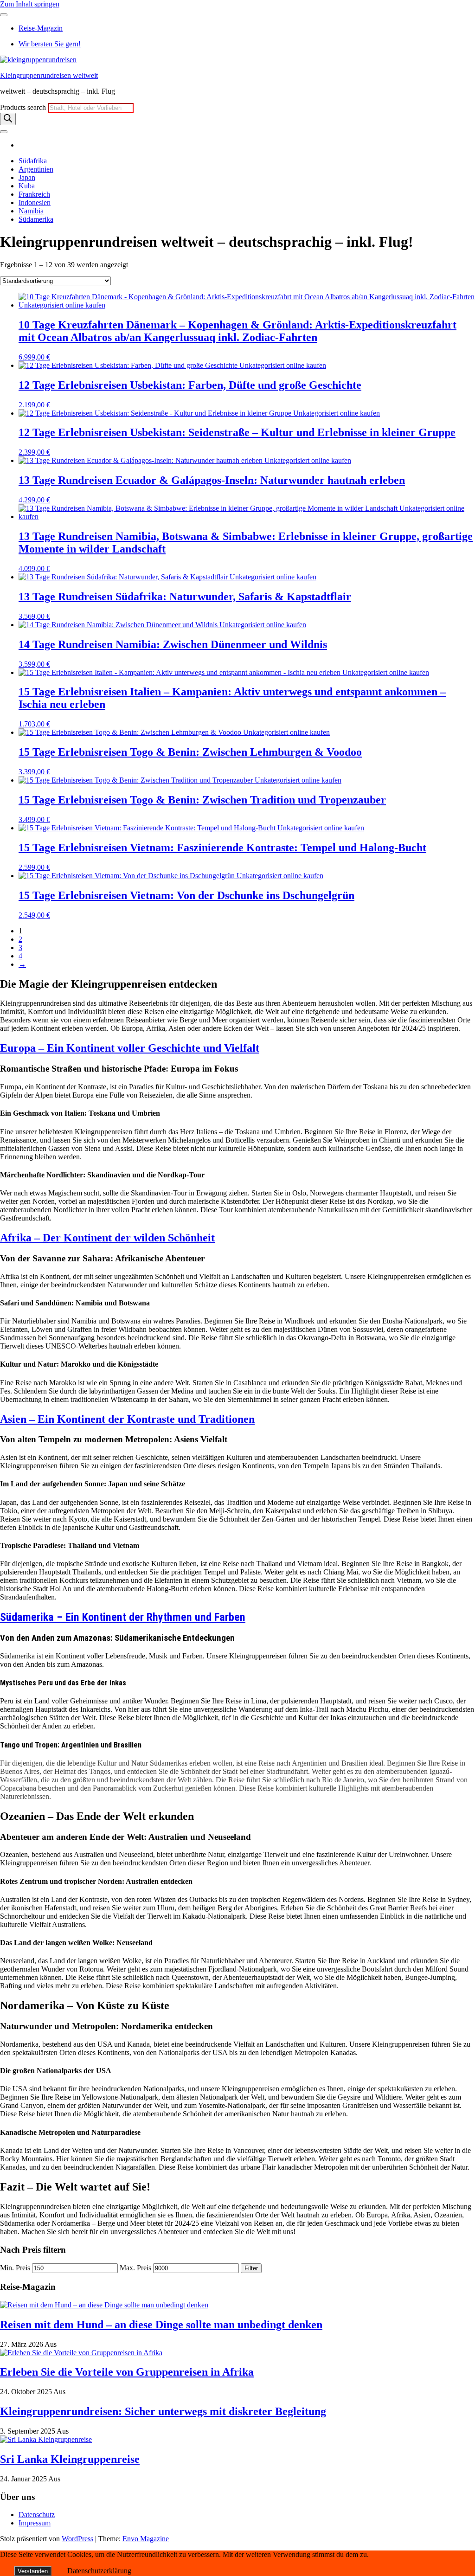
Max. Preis (135, 2268)
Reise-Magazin (41, 28)
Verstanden (33, 2571)
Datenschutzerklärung (99, 2571)
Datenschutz (37, 2515)
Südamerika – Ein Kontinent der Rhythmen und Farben (123, 1617)
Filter (251, 2268)
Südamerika (36, 219)
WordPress (77, 2539)
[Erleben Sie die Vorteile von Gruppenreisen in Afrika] (81, 2353)
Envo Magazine (146, 2539)
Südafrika (33, 161)
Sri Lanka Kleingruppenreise (70, 2459)
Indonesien (35, 202)
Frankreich (34, 194)
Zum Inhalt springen (30, 4)
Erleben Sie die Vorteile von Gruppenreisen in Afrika (127, 2372)
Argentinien (36, 169)
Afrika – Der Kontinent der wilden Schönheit (107, 1238)
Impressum (35, 2523)
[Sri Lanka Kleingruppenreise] (46, 2439)
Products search (24, 107)
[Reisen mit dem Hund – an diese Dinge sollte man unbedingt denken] (104, 2305)
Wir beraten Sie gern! (50, 44)
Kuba (27, 186)
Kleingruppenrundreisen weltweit (49, 75)
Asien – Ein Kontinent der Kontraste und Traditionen (127, 1419)
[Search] (8, 119)
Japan (27, 177)
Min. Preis (15, 2268)
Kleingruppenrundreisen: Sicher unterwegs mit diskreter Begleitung (163, 2411)
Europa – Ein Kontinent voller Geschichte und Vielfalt (130, 1048)
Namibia (31, 211)
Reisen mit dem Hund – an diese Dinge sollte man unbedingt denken (161, 2325)
